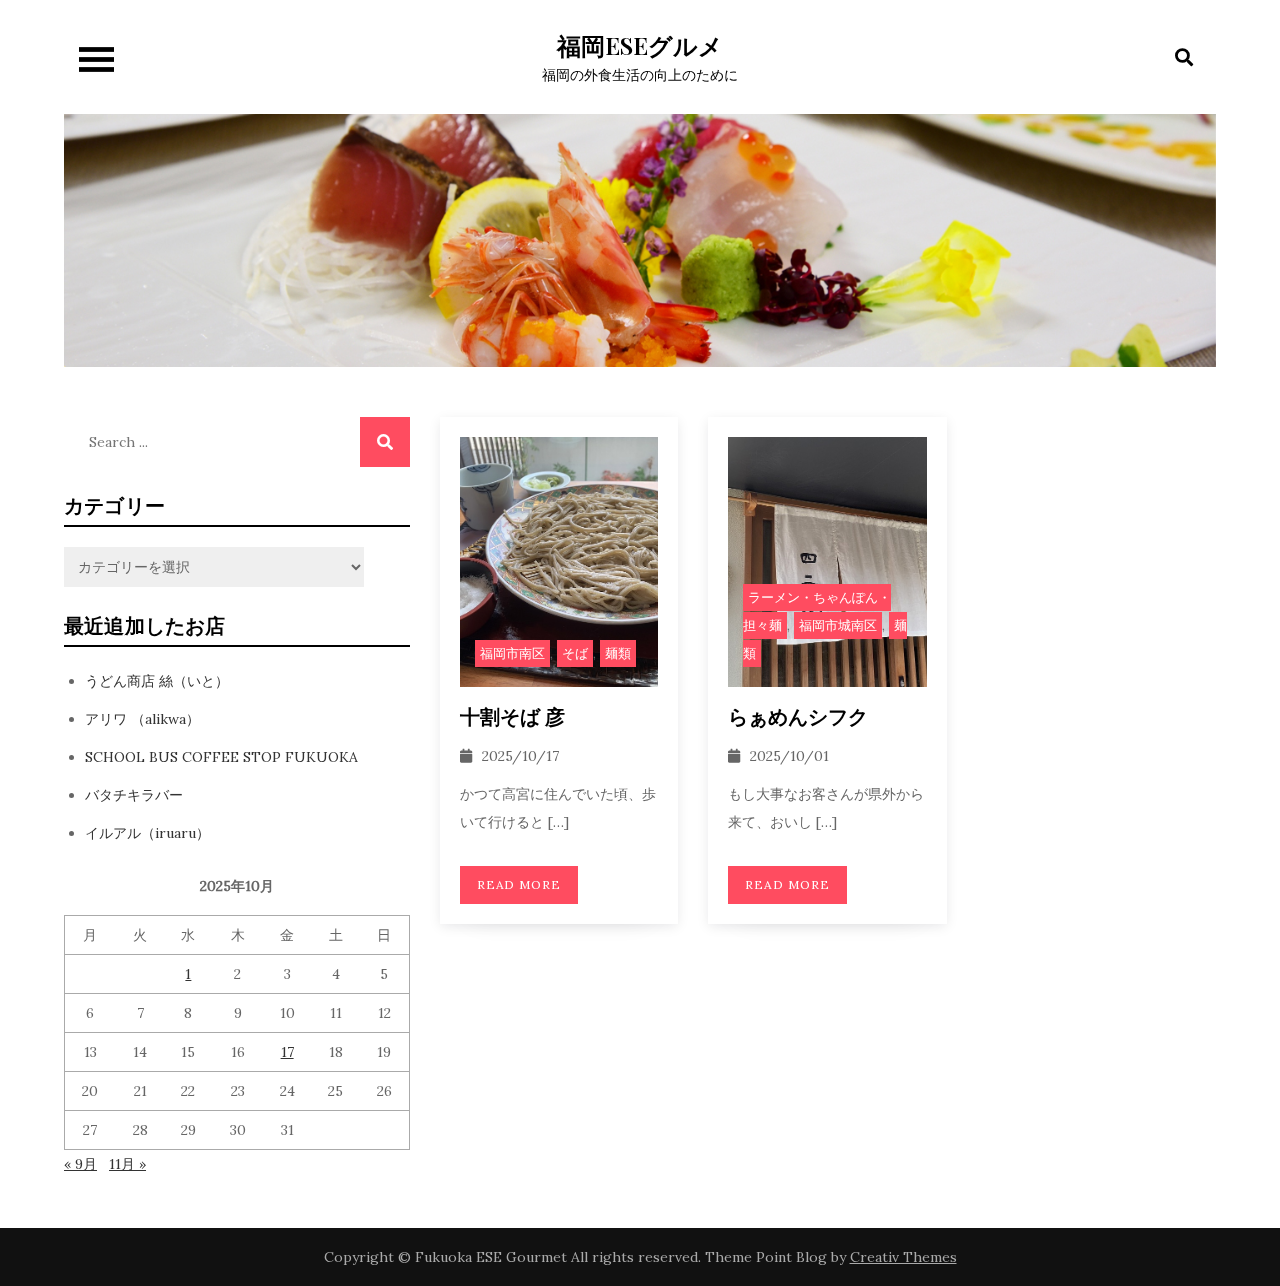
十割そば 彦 (512, 715)
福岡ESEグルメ (640, 45)
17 (287, 1052)
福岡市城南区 (838, 625)
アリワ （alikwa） (142, 719)
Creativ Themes (903, 1257)
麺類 (618, 653)
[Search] (385, 442)
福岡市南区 (512, 653)
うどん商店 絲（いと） (157, 681)
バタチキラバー (134, 795)
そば (575, 653)
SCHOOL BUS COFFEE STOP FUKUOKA (221, 757)
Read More (519, 884)
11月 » (127, 1164)
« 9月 (80, 1164)
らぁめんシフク (798, 715)
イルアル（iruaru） (147, 833)
